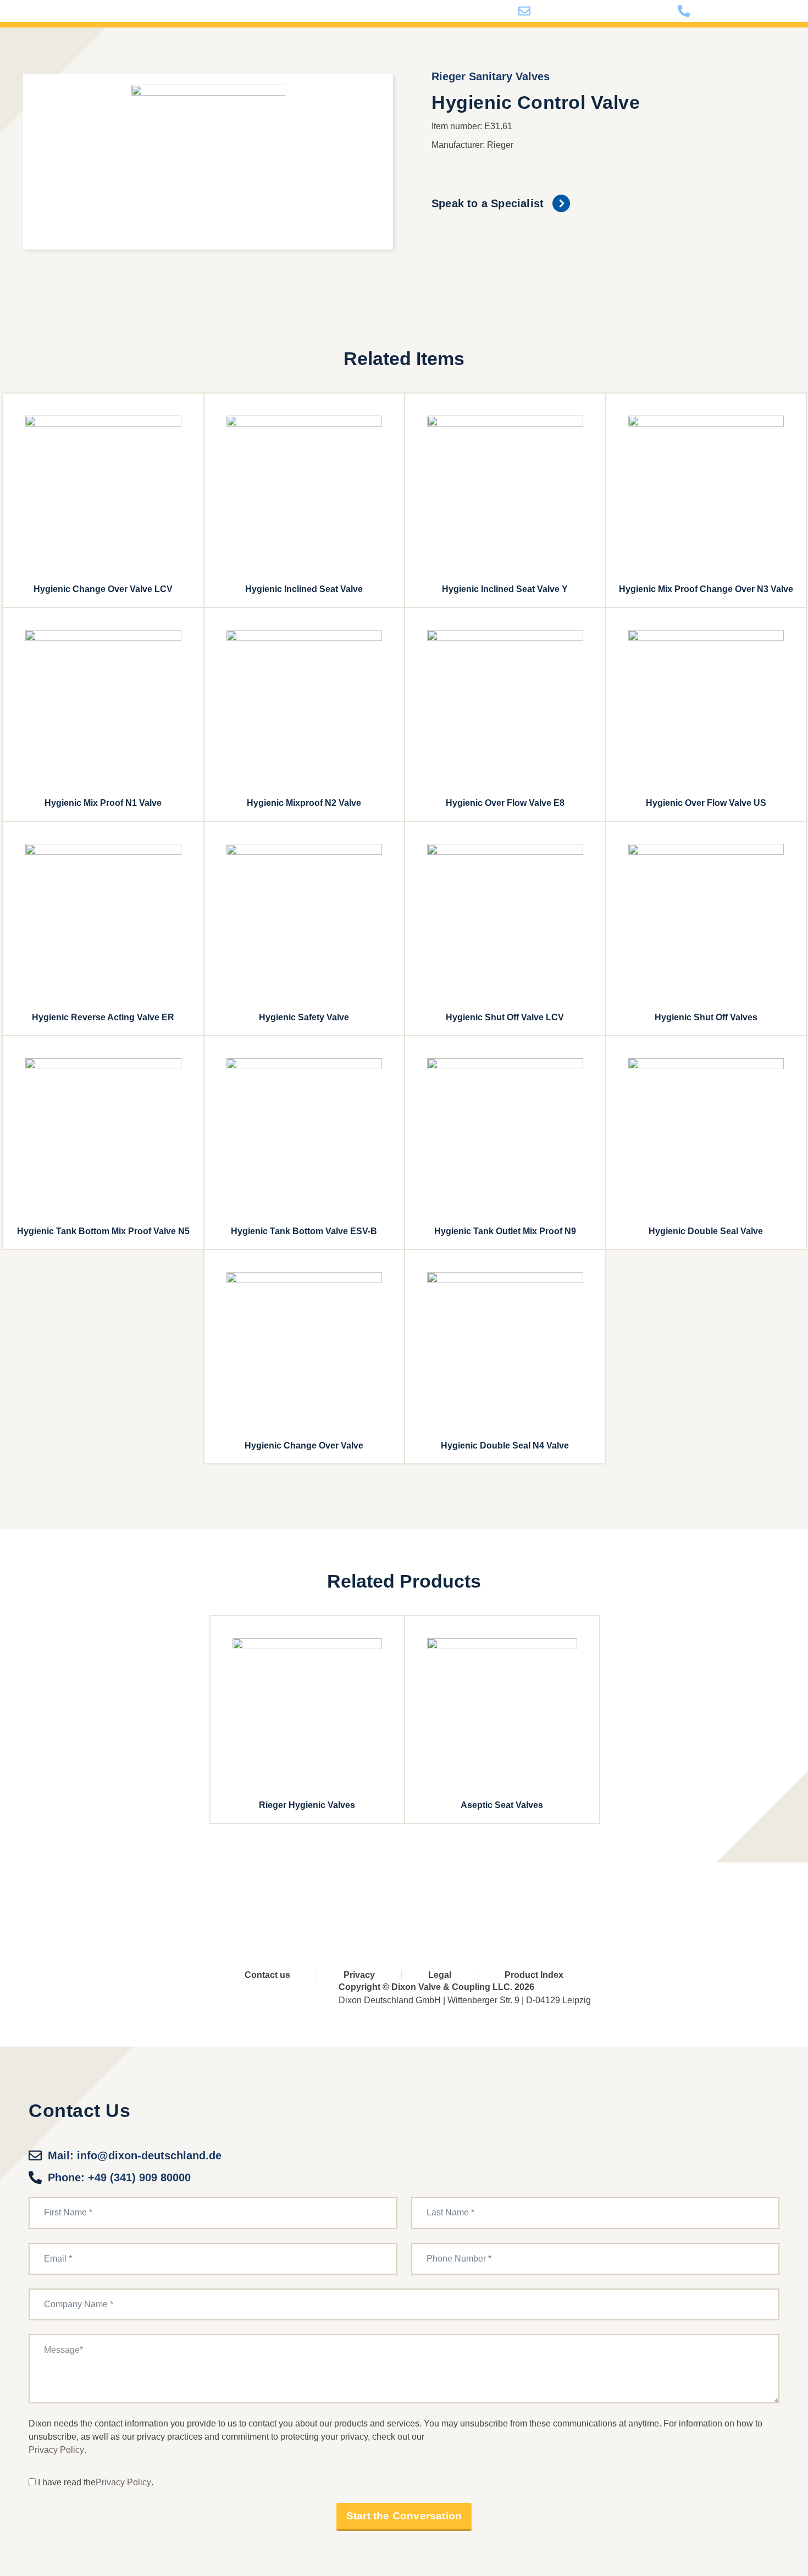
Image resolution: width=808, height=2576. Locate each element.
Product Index (534, 1975)
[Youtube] (399, 1896)
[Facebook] (354, 1896)
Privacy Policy (56, 2450)
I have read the (67, 2482)
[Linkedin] (445, 1896)
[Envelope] (536, 1896)
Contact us (267, 1975)
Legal (440, 1975)
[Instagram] (491, 1896)
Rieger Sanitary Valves (491, 76)
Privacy (359, 1975)
